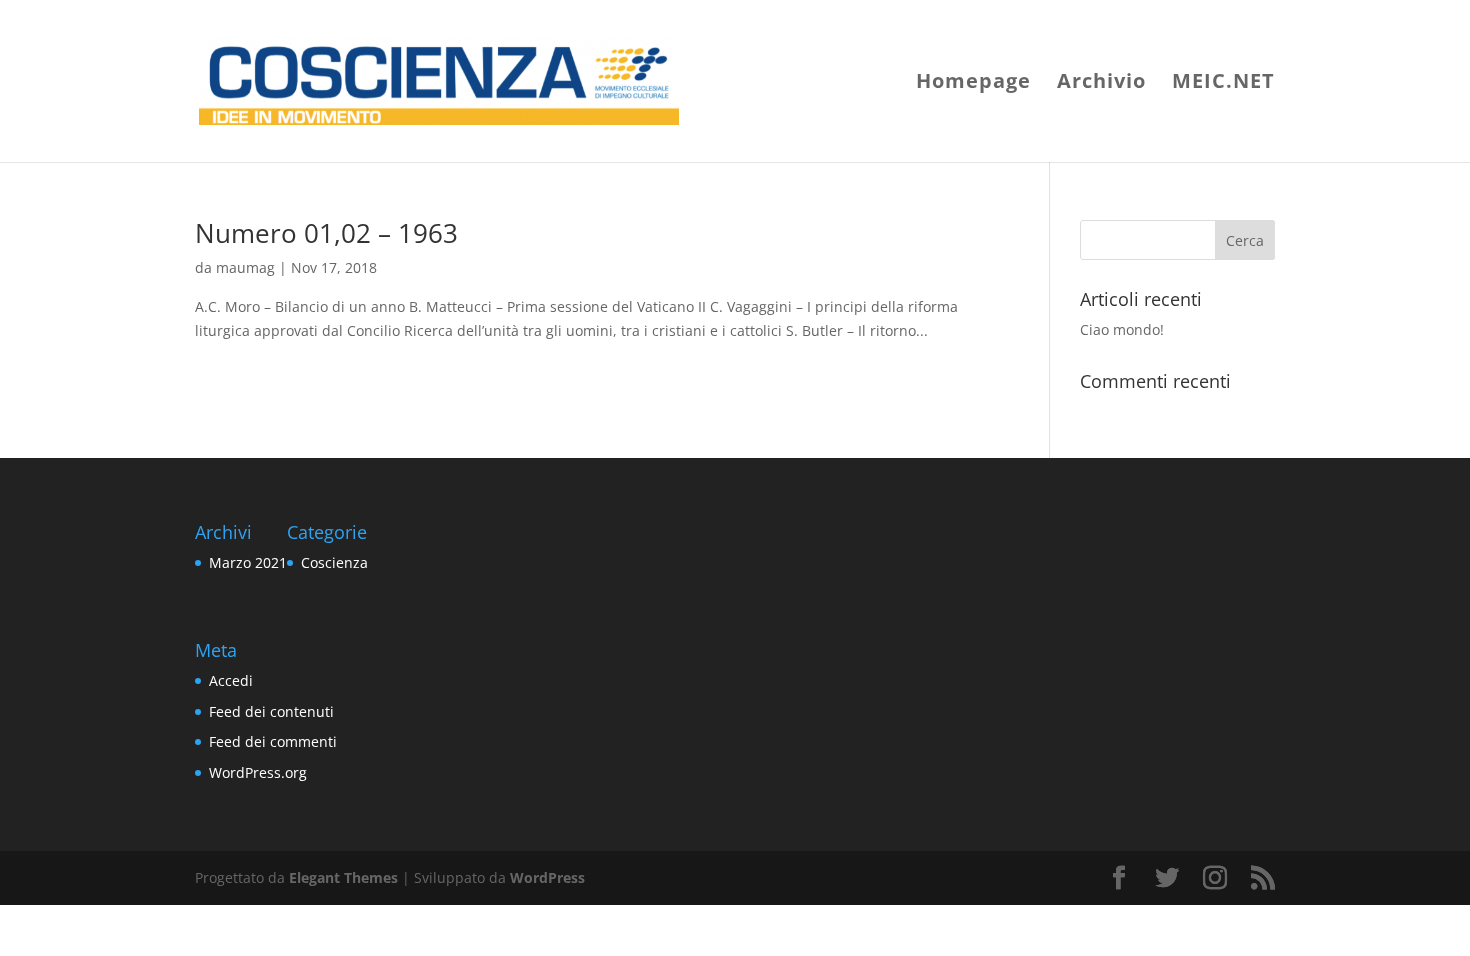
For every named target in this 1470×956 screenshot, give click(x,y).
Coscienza (334, 562)
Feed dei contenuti (271, 711)
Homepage (973, 84)
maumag (245, 267)
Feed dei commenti (273, 741)
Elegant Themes (343, 877)
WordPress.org (258, 772)
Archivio (1101, 84)
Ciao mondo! (1122, 329)
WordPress (547, 877)
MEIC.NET (1223, 84)
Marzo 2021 (248, 562)
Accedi (231, 680)
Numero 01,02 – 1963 (326, 233)
